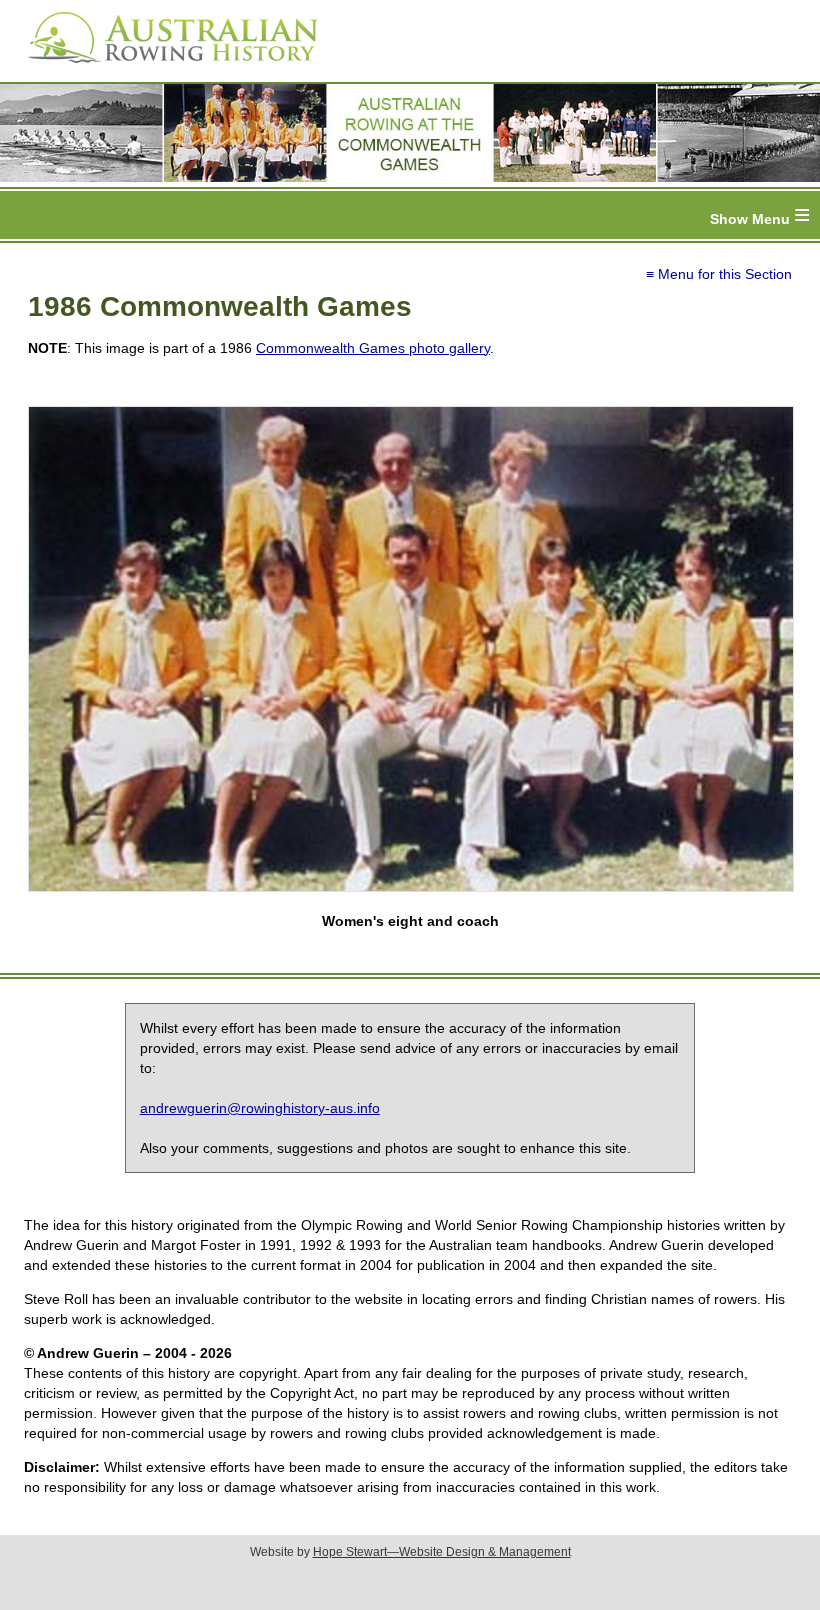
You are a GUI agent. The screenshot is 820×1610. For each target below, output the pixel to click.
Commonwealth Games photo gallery (373, 348)
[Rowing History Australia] (165, 70)
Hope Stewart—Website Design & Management (442, 1552)
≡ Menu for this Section (719, 274)
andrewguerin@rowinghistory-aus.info (260, 1108)
